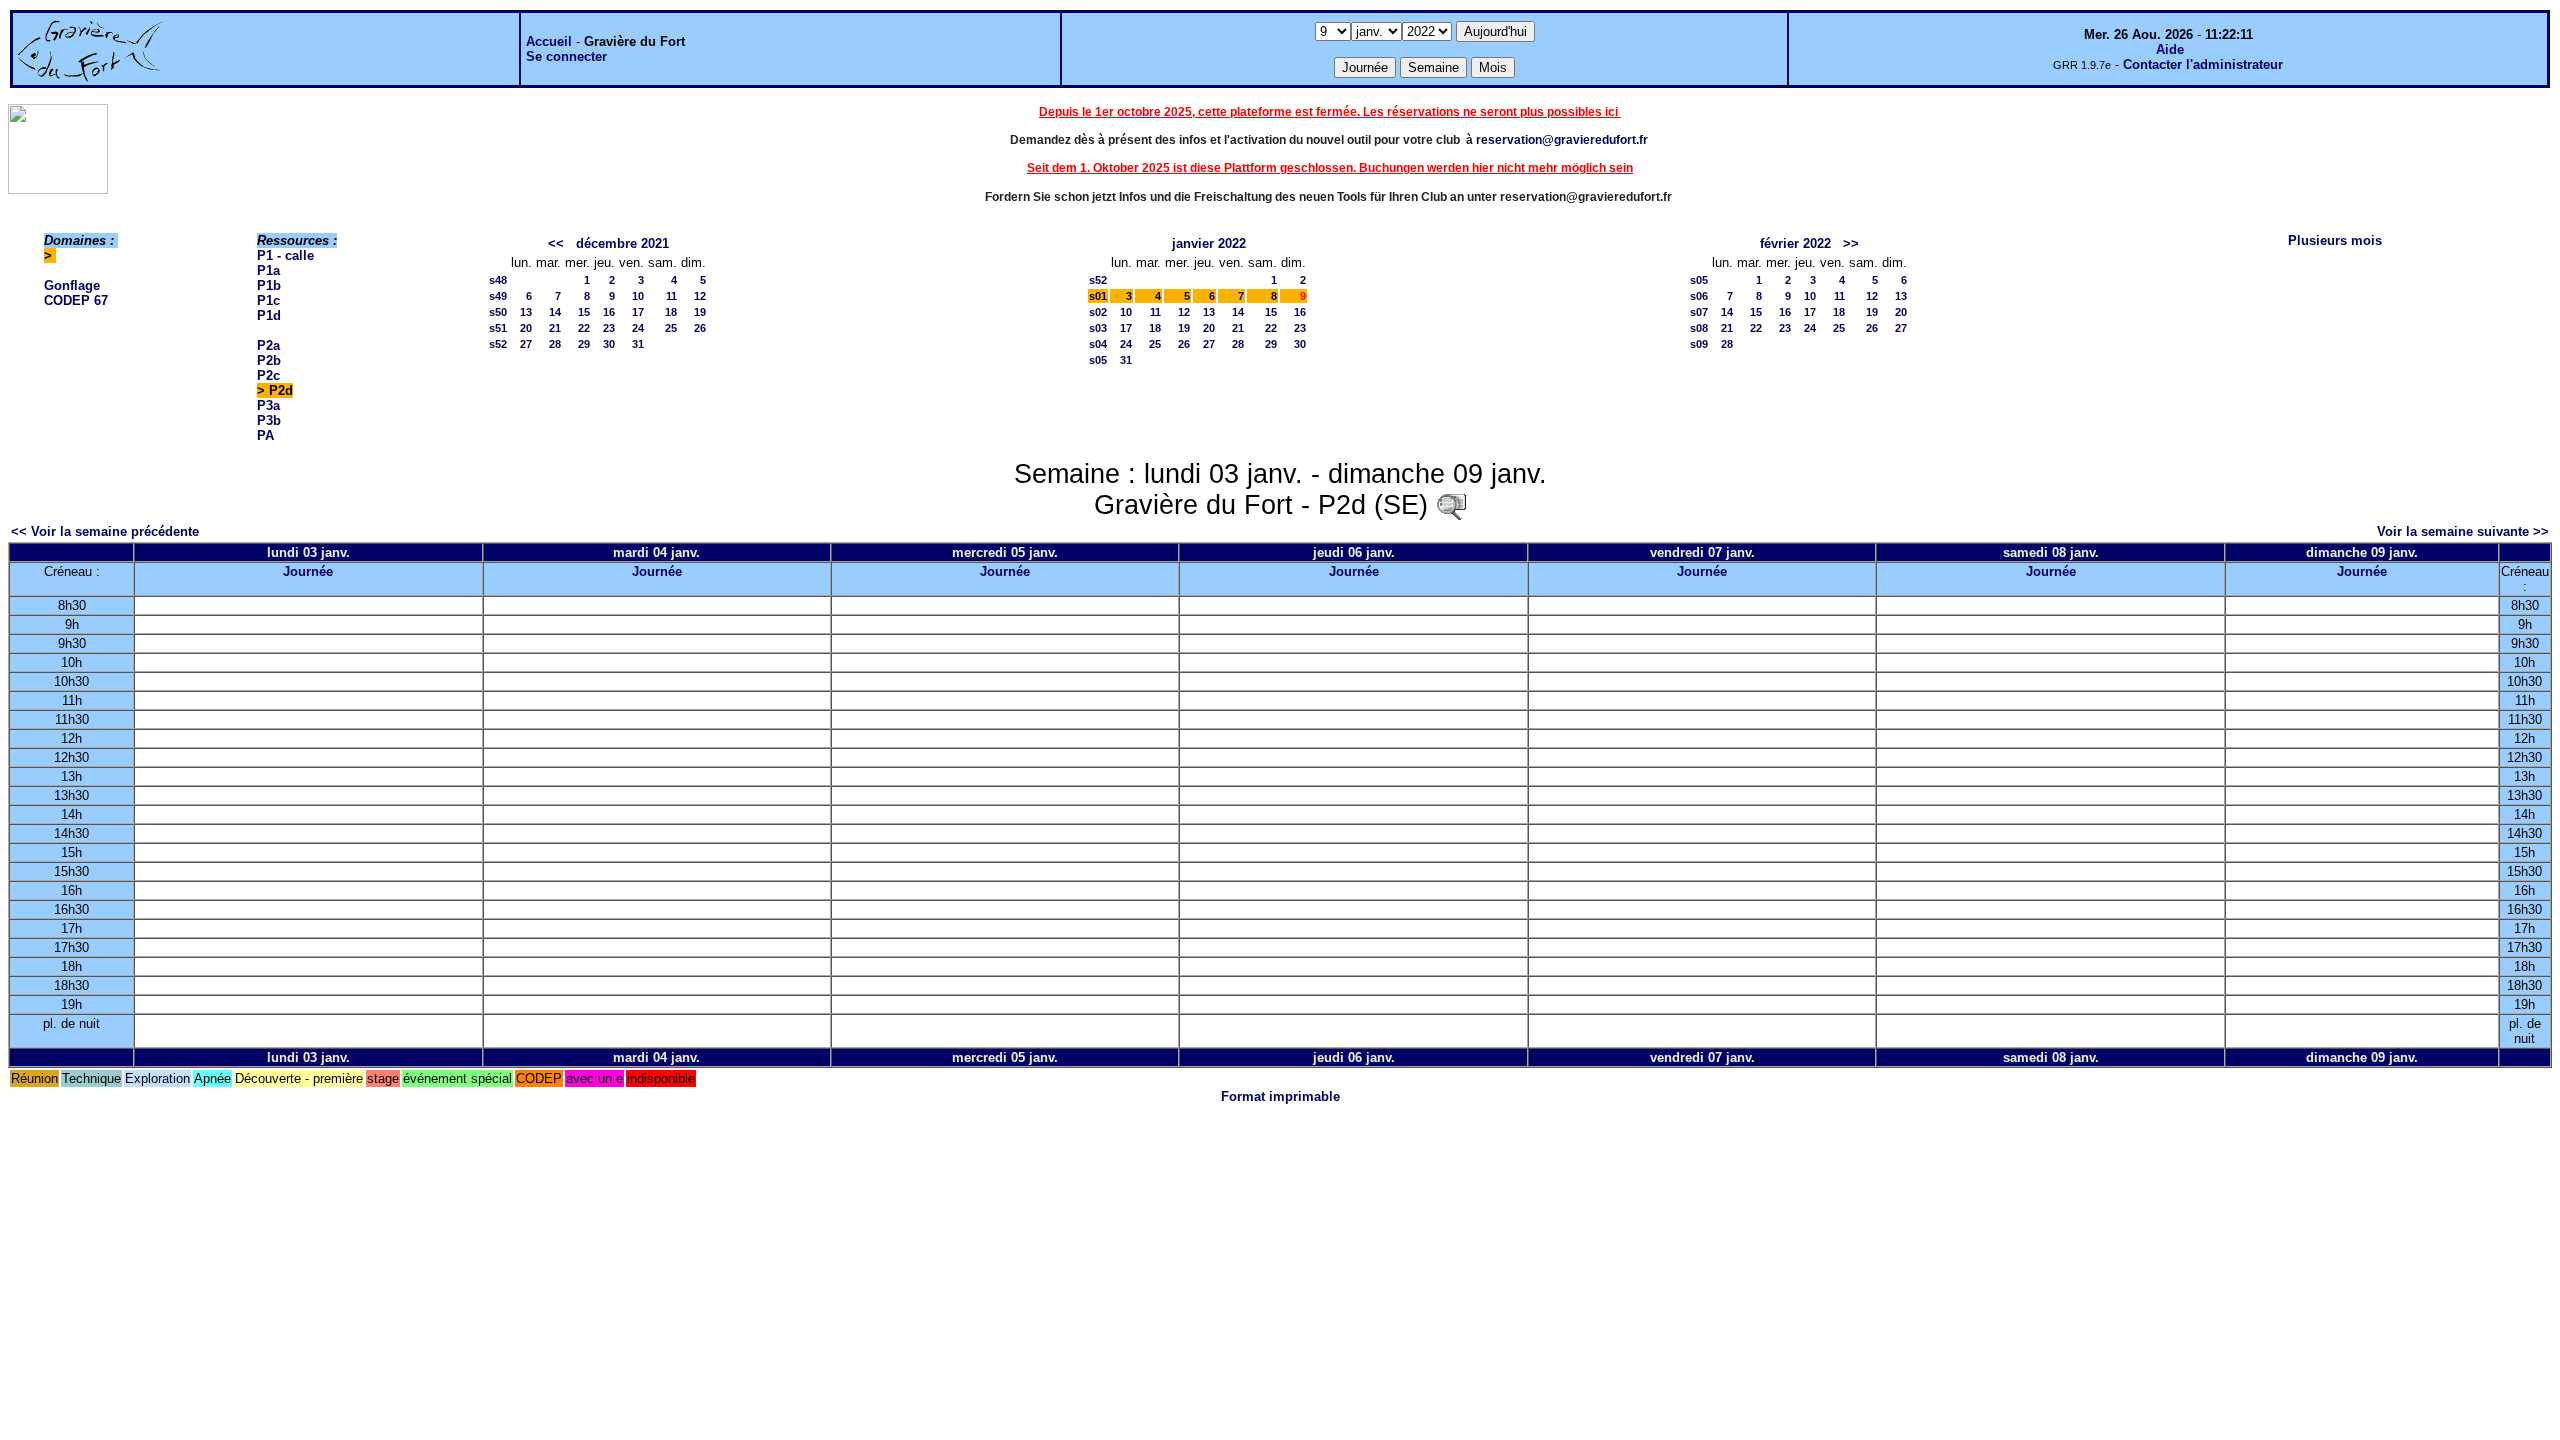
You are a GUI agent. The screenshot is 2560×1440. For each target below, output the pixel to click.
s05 (1098, 360)
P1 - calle (285, 255)
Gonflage (72, 285)
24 (638, 328)
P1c (268, 300)
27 (526, 344)
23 (609, 328)
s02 (1098, 312)
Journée (308, 571)
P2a (268, 345)
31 (638, 344)
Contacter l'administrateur (2203, 64)
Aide (2170, 49)
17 (638, 312)
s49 (498, 296)
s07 (1699, 312)
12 (700, 296)
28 (555, 344)
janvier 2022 (1209, 243)
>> (1851, 243)
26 (700, 328)
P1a (268, 270)
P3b (269, 420)
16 (609, 312)
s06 (1699, 296)
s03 (1098, 328)
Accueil (549, 41)
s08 (1699, 328)
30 (609, 344)
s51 (498, 328)
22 (584, 328)
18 (671, 312)
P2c (268, 375)
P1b (269, 285)
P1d (269, 315)
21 (555, 328)
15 (584, 312)
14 (555, 312)
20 (526, 328)
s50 (498, 312)
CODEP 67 (76, 300)
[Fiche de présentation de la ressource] (1451, 505)
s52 (498, 344)
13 (526, 312)
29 (584, 344)
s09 (1699, 344)
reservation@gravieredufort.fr (1562, 140)
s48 (498, 280)
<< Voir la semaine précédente (105, 531)
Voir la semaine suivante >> (2463, 531)
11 (671, 296)
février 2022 (1795, 243)
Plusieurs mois (2335, 240)
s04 (1098, 344)
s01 (1098, 296)
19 (700, 312)
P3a (268, 405)
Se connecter (566, 56)
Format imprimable (1280, 1096)
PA (265, 435)
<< (556, 243)
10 (638, 296)
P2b (269, 360)
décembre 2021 (622, 243)
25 (671, 328)
